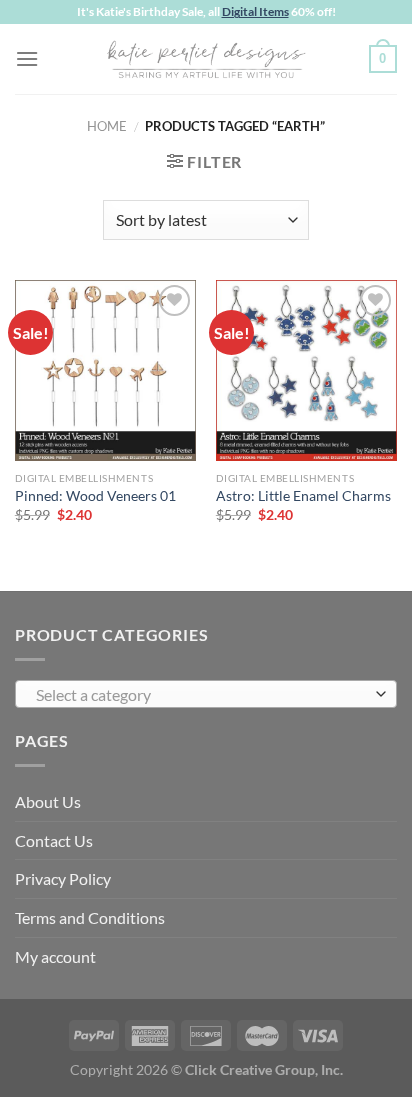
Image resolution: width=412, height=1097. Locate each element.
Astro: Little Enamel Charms (303, 496)
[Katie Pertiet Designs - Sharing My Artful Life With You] (206, 59)
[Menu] (27, 58)
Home (107, 126)
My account (55, 956)
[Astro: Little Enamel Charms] (306, 370)
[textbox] (201, 695)
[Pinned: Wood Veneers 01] (105, 370)
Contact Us (54, 840)
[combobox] (206, 694)
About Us (48, 801)
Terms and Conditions (90, 917)
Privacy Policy (63, 878)
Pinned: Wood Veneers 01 (95, 496)
